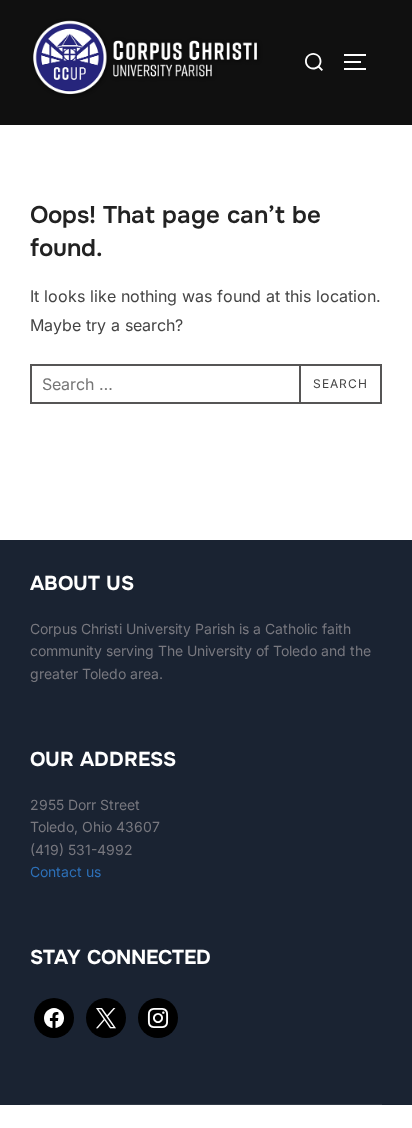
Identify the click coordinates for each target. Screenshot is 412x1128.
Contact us (65, 871)
